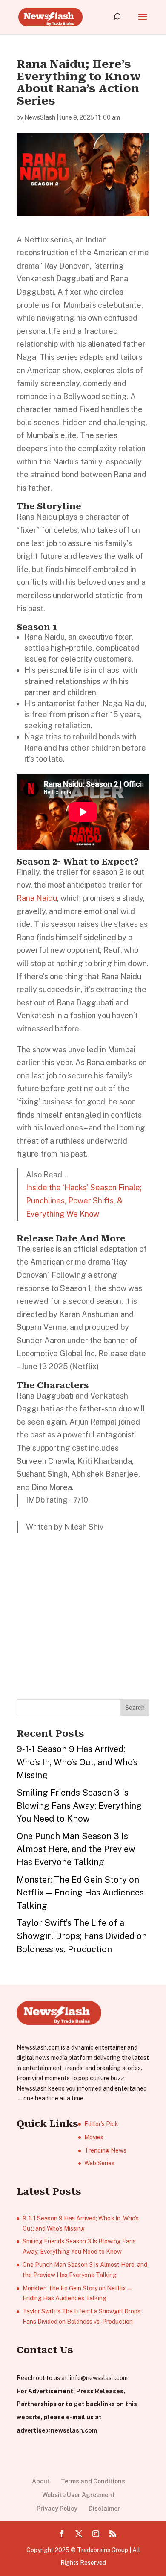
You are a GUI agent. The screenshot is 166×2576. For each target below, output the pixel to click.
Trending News (105, 2150)
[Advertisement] (80, 1629)
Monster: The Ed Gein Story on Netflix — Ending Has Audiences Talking (80, 1893)
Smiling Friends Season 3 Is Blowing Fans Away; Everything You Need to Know (79, 1806)
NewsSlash (40, 117)
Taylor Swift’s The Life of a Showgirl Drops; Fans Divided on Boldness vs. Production (82, 1936)
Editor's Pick (101, 2124)
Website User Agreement (78, 2495)
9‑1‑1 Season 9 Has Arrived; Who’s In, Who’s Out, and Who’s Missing (77, 1762)
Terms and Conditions (93, 2481)
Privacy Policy (57, 2509)
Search (135, 1708)
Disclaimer (104, 2509)
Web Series (99, 2163)
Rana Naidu (37, 898)
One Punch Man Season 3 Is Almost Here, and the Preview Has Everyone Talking (76, 1849)
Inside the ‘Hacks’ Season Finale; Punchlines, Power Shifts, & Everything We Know (84, 1200)
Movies (94, 2137)
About (41, 2481)
